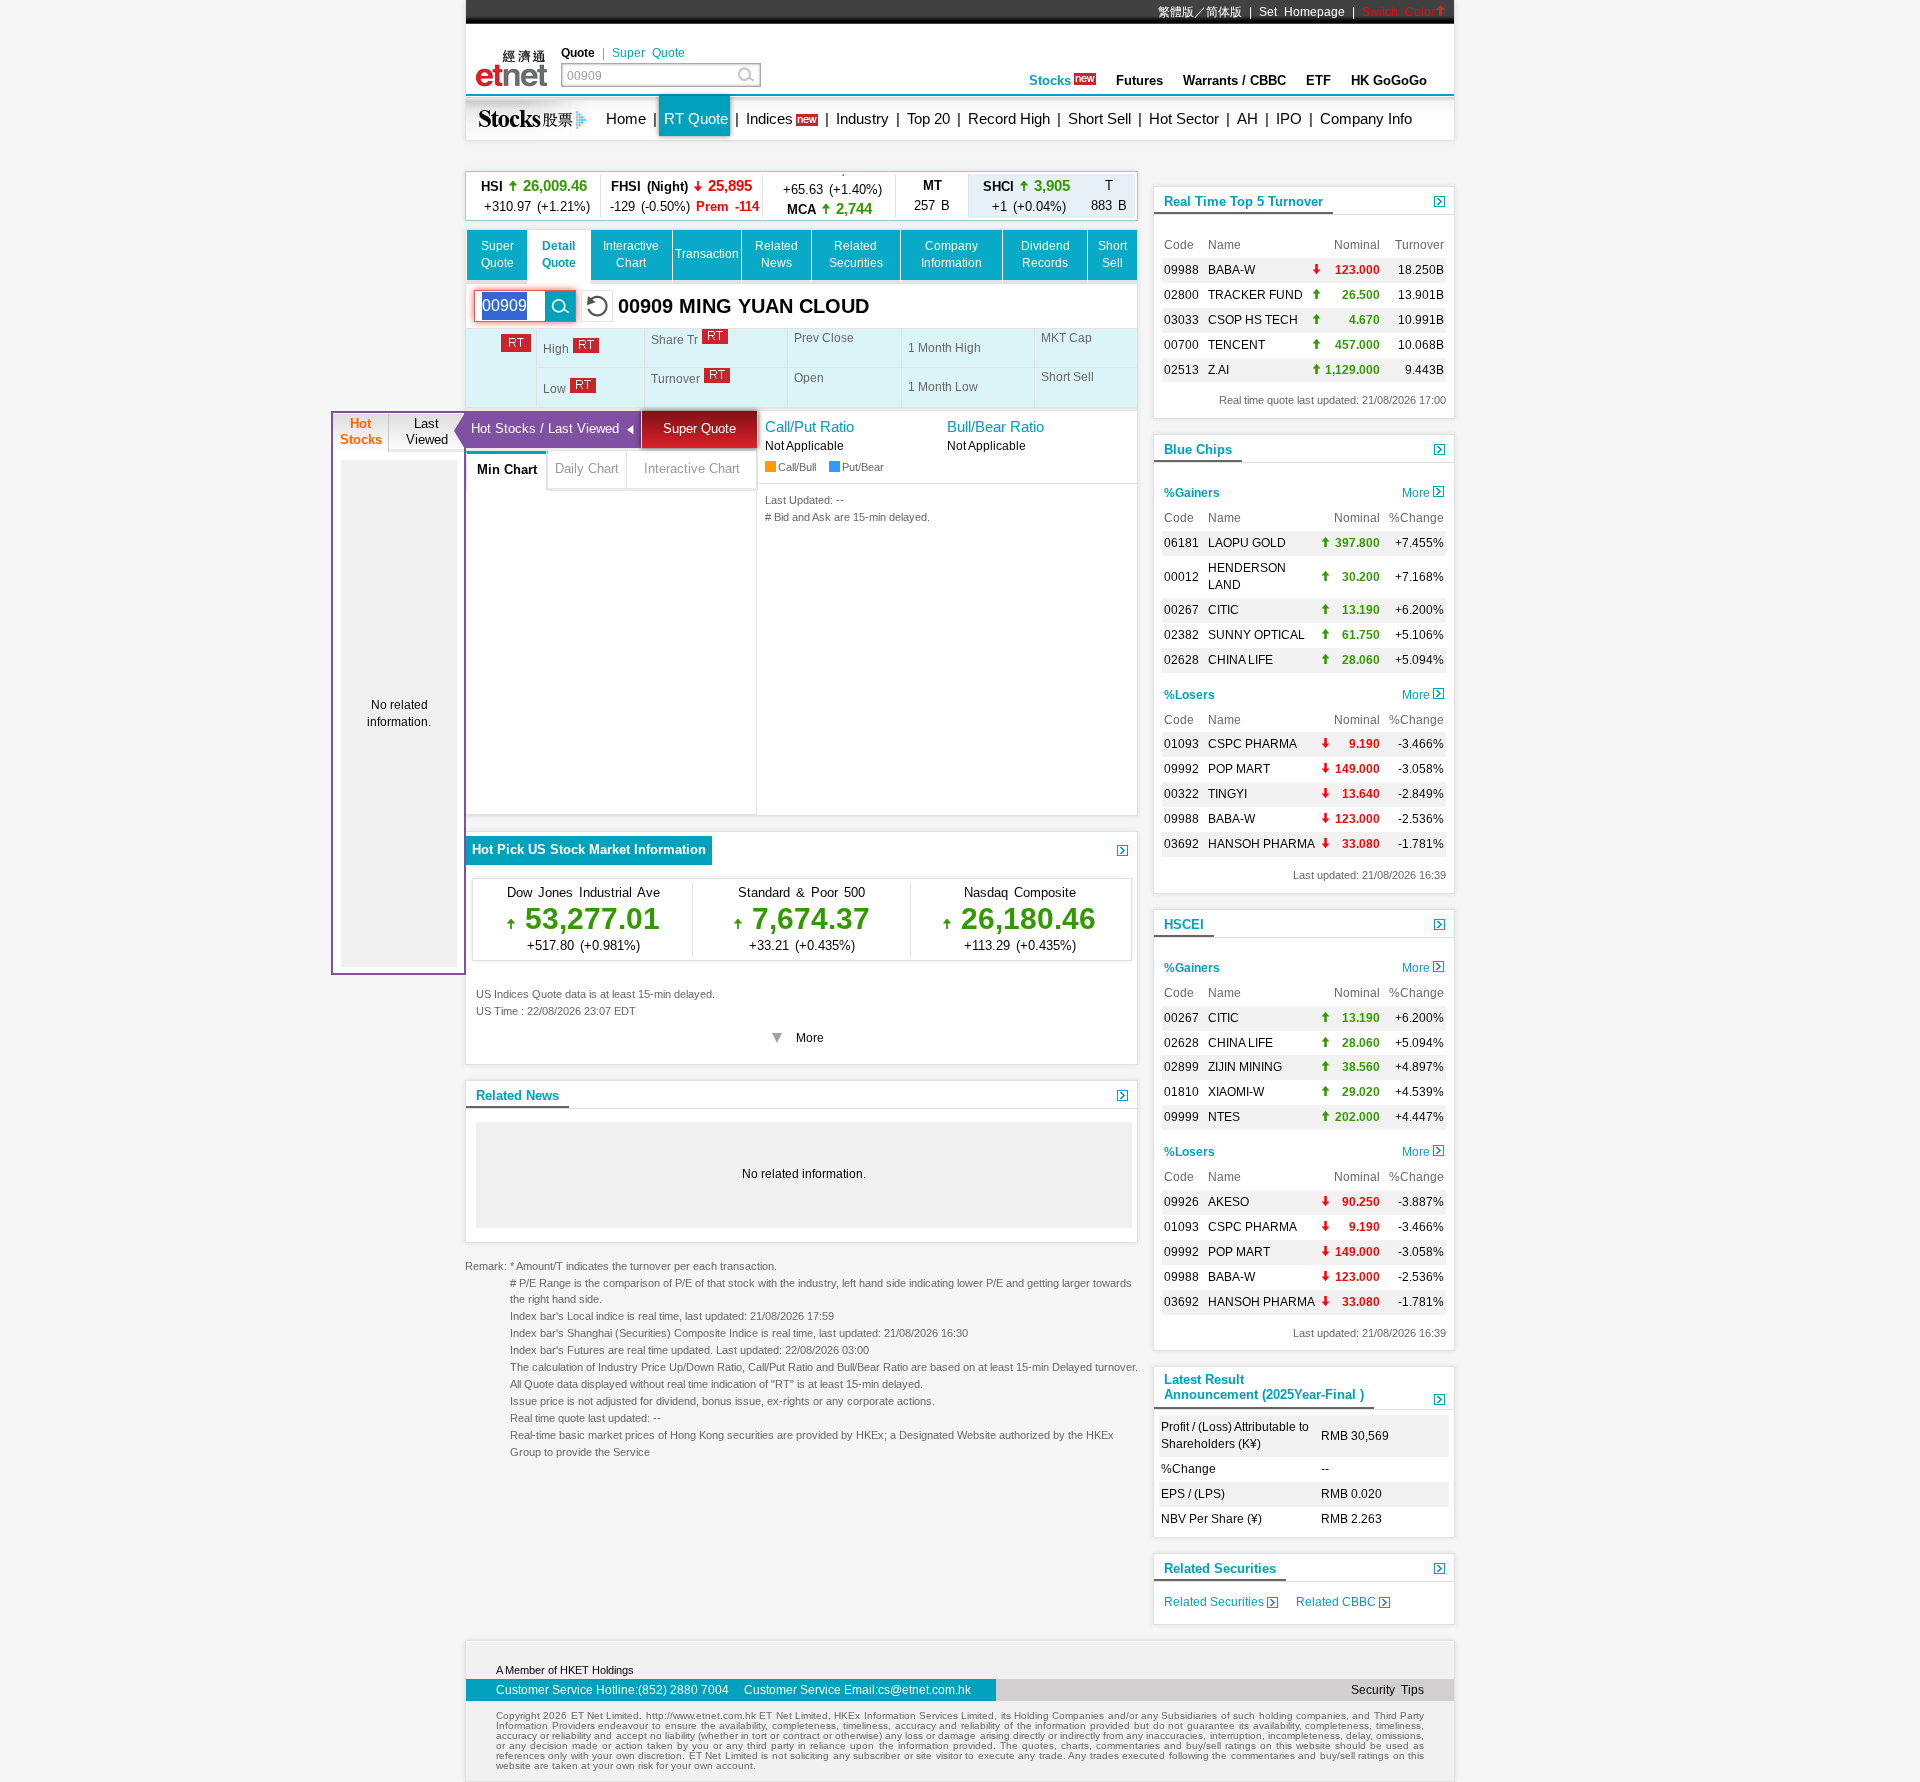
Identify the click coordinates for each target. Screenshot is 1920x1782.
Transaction (707, 254)
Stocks (1050, 80)
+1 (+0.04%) (1026, 195)
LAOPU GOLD (1247, 543)
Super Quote (648, 53)
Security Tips (1387, 1690)
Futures (1139, 80)
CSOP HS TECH (1253, 320)
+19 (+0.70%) (829, 195)
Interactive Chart (692, 468)
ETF (1318, 80)
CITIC (1223, 610)
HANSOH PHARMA (1261, 844)
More (1417, 493)
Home (626, 118)
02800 (1181, 295)
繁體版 (1176, 12)
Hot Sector (1184, 118)
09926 (1181, 1202)
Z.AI (1218, 370)
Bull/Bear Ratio (995, 426)
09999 (1181, 1117)
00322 (1181, 794)
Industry (862, 118)
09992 (1181, 769)
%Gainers (1192, 493)
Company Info (1366, 118)
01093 (1181, 744)
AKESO (1228, 1202)
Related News (517, 1095)
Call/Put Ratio (809, 426)
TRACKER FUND (1255, 295)
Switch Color (1398, 12)
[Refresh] (597, 306)
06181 (1181, 543)
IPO (1289, 118)
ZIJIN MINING (1245, 1067)
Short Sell (1099, 118)
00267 (1181, 610)
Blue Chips (1198, 449)
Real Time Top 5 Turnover (1243, 201)
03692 (1181, 844)
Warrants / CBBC (1234, 80)
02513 (1181, 370)
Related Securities (1220, 1568)
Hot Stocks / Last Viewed (545, 428)
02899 (1181, 1067)
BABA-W (1231, 270)
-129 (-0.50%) (681, 195)
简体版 (1224, 12)
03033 (1181, 320)
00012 (1181, 577)
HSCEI (1184, 924)
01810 (1181, 1092)
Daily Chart (587, 468)
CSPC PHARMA (1252, 744)
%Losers (1189, 695)
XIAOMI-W (1236, 1092)
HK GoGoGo (1389, 80)
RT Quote (696, 118)
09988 (1181, 270)
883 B (1109, 195)
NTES (1224, 1117)
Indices (769, 118)
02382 (1181, 635)
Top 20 (928, 118)
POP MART (1239, 769)
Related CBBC (1337, 1602)
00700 (1181, 345)
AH (1247, 118)
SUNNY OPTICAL (1256, 635)
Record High (1009, 118)
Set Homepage (1302, 12)
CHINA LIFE (1240, 660)
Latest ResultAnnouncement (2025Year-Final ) (1264, 1387)
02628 (1181, 660)
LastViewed (427, 431)
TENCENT (1236, 345)
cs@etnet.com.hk (924, 1690)
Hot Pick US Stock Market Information (589, 849)
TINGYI (1227, 794)
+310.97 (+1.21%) (534, 195)
